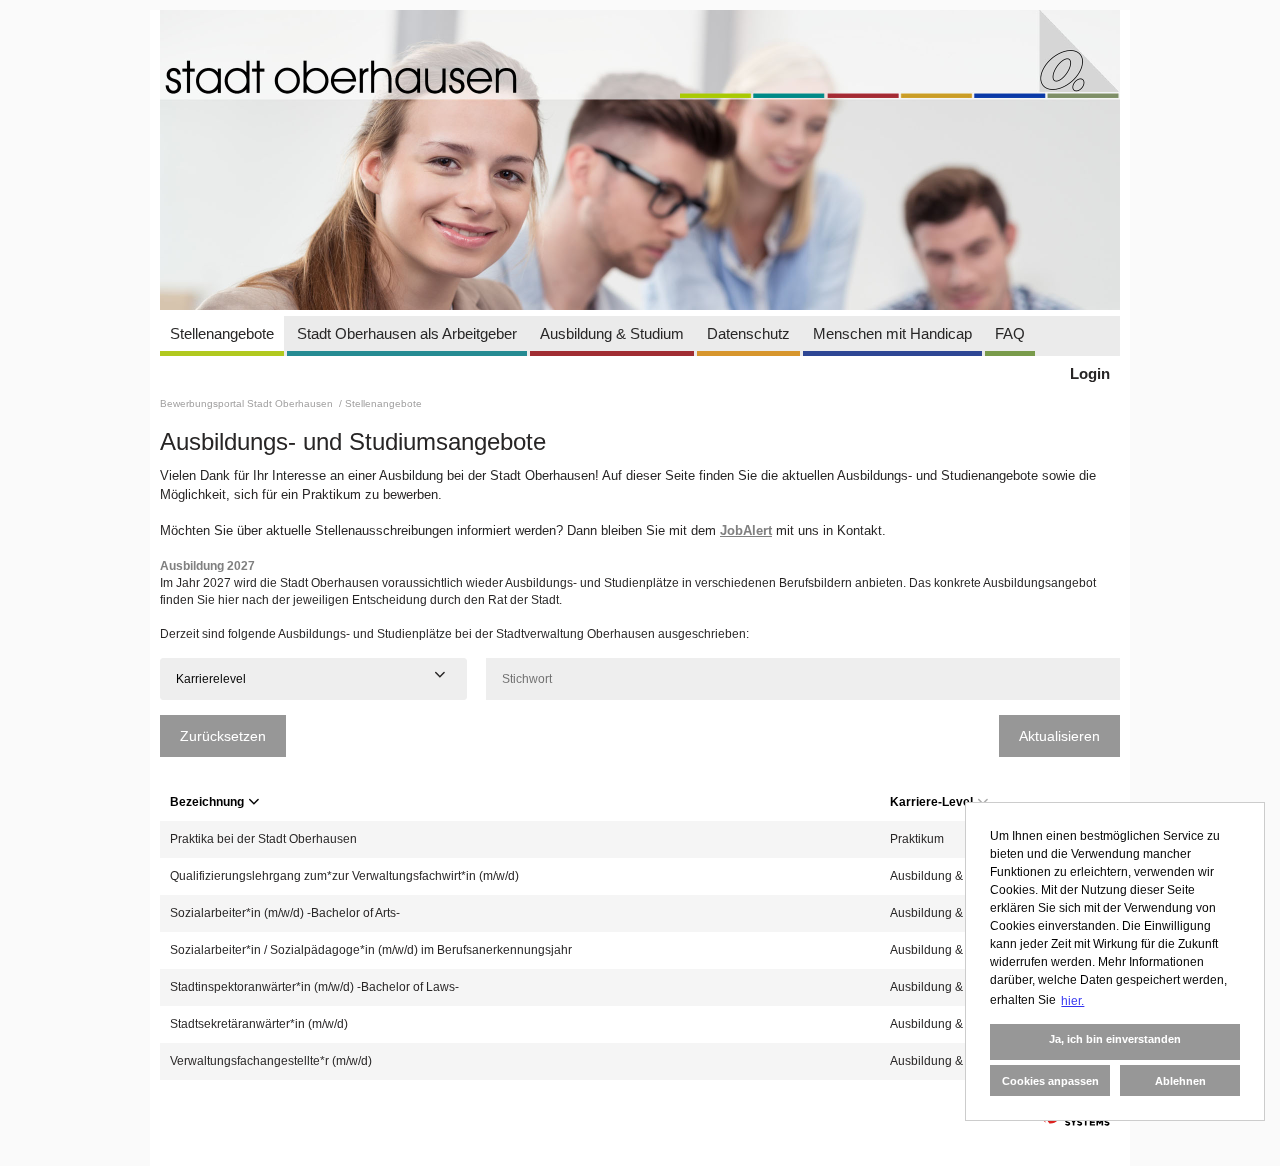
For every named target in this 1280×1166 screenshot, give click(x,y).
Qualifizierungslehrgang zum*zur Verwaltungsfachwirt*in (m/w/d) (344, 876)
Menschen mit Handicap (892, 333)
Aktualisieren (1059, 736)
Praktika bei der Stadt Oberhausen (263, 839)
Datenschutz (748, 333)
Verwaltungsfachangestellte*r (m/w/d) (271, 1061)
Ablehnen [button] (1180, 1081)
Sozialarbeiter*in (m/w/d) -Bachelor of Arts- (285, 913)
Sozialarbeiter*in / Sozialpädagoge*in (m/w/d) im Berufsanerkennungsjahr (371, 950)
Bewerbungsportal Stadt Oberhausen (248, 403)
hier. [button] (1072, 1001)
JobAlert (746, 530)
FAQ (1010, 333)
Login (1090, 373)
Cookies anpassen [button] (1050, 1081)
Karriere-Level (931, 802)
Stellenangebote (222, 333)
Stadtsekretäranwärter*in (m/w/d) (259, 1024)
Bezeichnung (207, 802)
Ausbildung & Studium (612, 333)
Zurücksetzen (223, 736)
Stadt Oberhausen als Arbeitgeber (407, 333)
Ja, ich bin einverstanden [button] (1115, 1039)
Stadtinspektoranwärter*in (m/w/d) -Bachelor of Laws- (314, 987)
